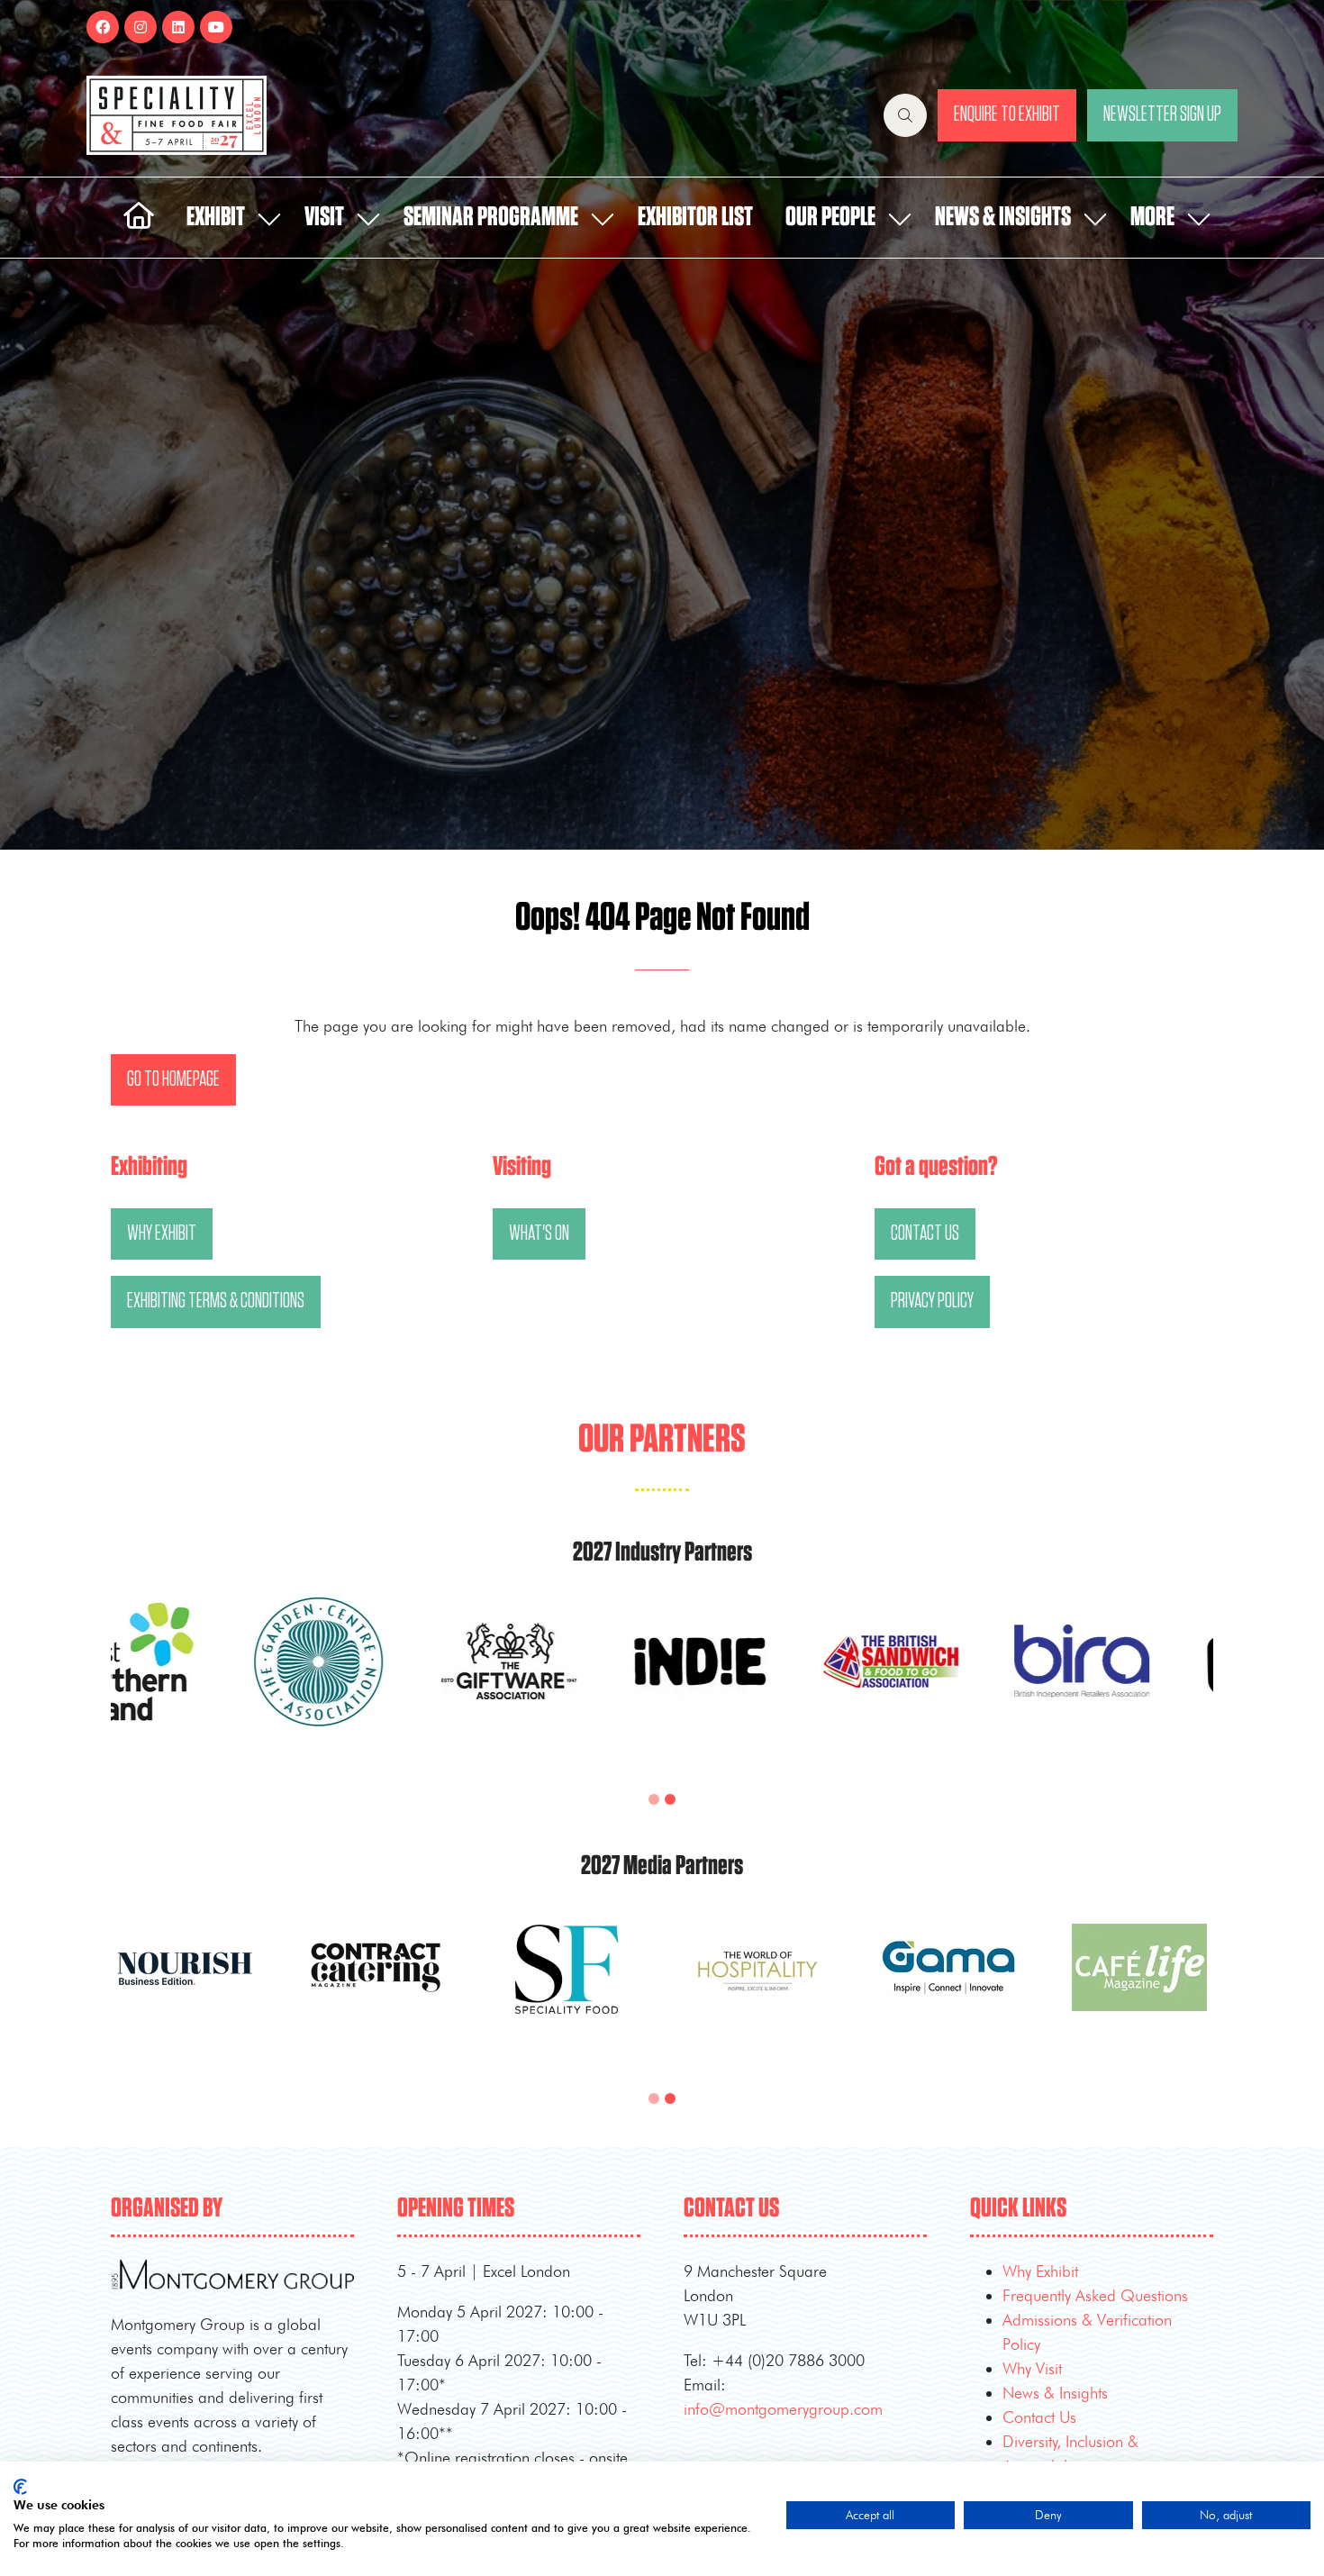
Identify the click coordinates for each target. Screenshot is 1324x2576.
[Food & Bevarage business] (376, 1989)
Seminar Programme (491, 217)
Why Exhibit (1040, 2271)
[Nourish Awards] (376, 1683)
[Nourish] (567, 1989)
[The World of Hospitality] (1139, 1989)
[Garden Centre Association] (1139, 1683)
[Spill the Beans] (185, 1683)
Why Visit (1032, 2368)
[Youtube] (216, 27)
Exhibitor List (695, 217)
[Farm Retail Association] (757, 1683)
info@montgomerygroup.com (783, 2409)
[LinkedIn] (178, 27)
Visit (324, 217)
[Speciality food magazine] (948, 1989)
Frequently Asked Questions (1095, 2295)
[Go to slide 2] (670, 1799)
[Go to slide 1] (654, 1799)
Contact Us (1039, 2417)
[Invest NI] (948, 1683)
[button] (905, 115)
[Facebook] (103, 27)
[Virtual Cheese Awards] (567, 1683)
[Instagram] (141, 27)
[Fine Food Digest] (185, 1989)
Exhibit (216, 217)
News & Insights (1003, 217)
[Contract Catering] (757, 1989)
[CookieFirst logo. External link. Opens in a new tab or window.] (20, 2487)
